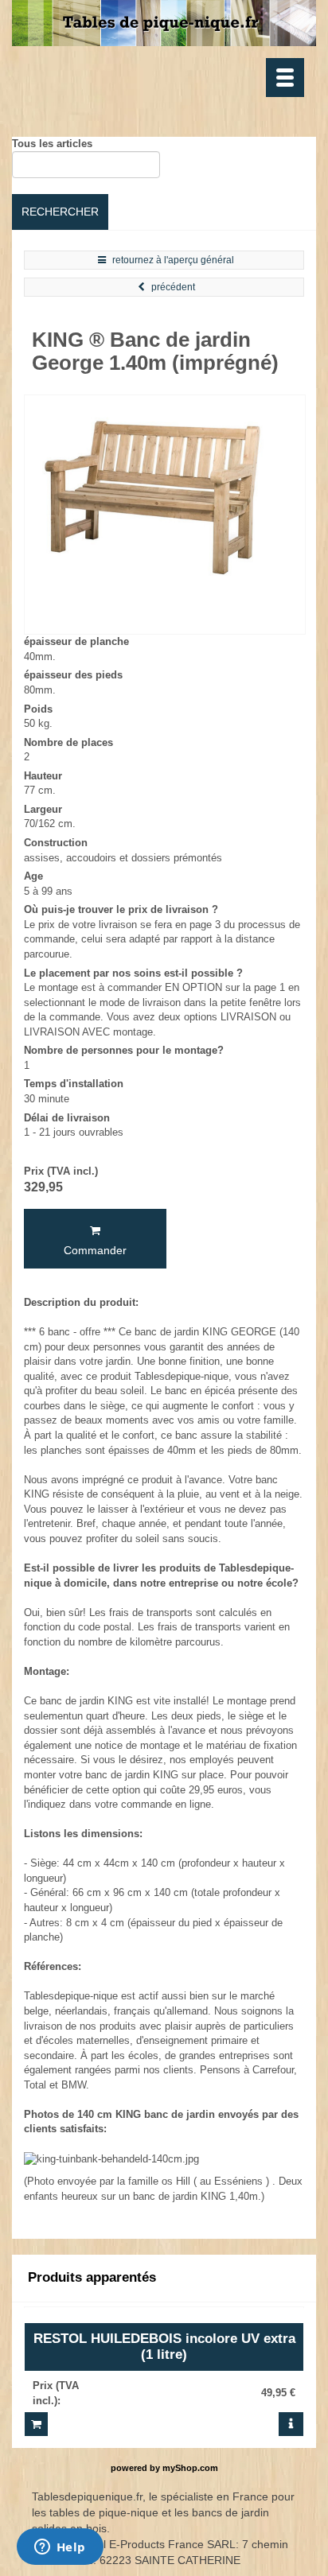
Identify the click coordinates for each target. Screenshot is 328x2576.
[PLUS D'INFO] (291, 2424)
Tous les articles (52, 144)
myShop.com (190, 2468)
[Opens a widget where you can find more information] (60, 2548)
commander (95, 1250)
